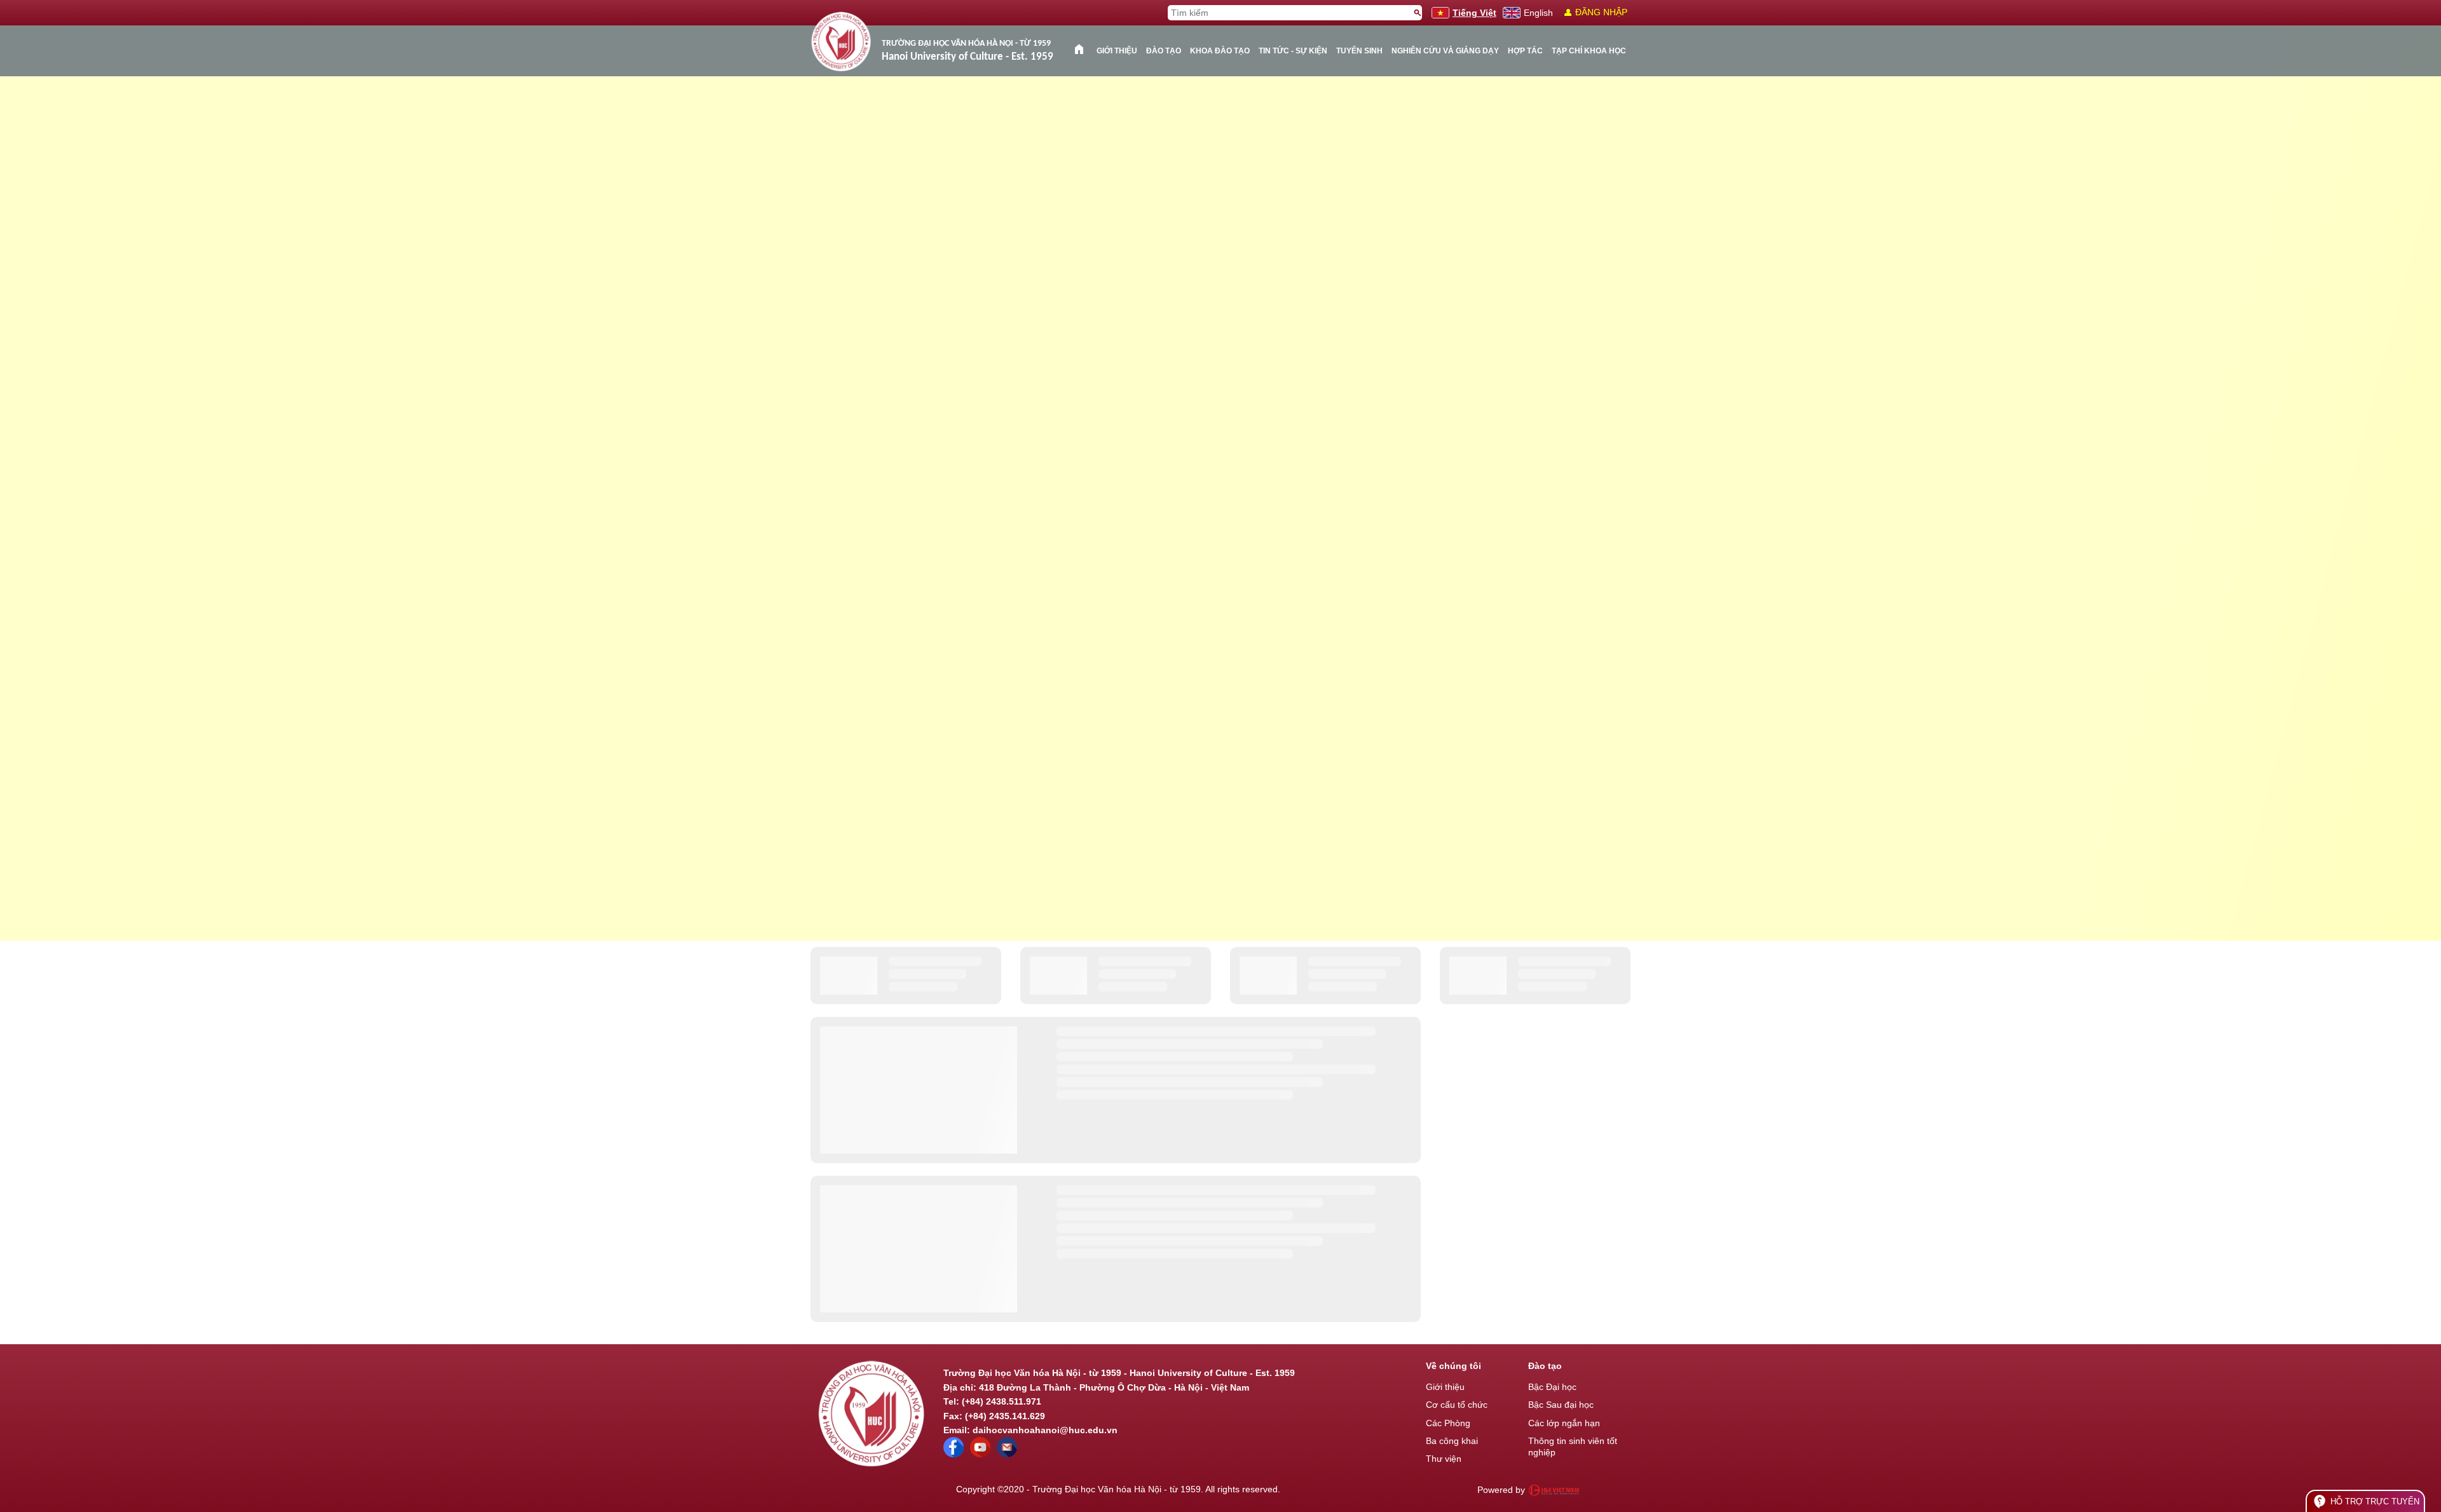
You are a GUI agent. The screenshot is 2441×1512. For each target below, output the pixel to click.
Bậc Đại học (1552, 1387)
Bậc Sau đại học (1561, 1405)
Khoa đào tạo (1220, 51)
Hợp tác (1525, 51)
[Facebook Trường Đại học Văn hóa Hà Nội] (954, 1454)
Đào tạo (1164, 51)
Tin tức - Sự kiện (1293, 51)
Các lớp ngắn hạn (1564, 1423)
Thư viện (1444, 1459)
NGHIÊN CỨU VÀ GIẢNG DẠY (1445, 51)
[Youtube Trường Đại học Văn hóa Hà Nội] (980, 1454)
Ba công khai (1452, 1441)
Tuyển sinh (1359, 51)
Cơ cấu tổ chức (1457, 1405)
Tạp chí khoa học (1589, 51)
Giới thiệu (1117, 51)
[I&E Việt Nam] (1554, 1490)
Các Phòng (1448, 1423)
